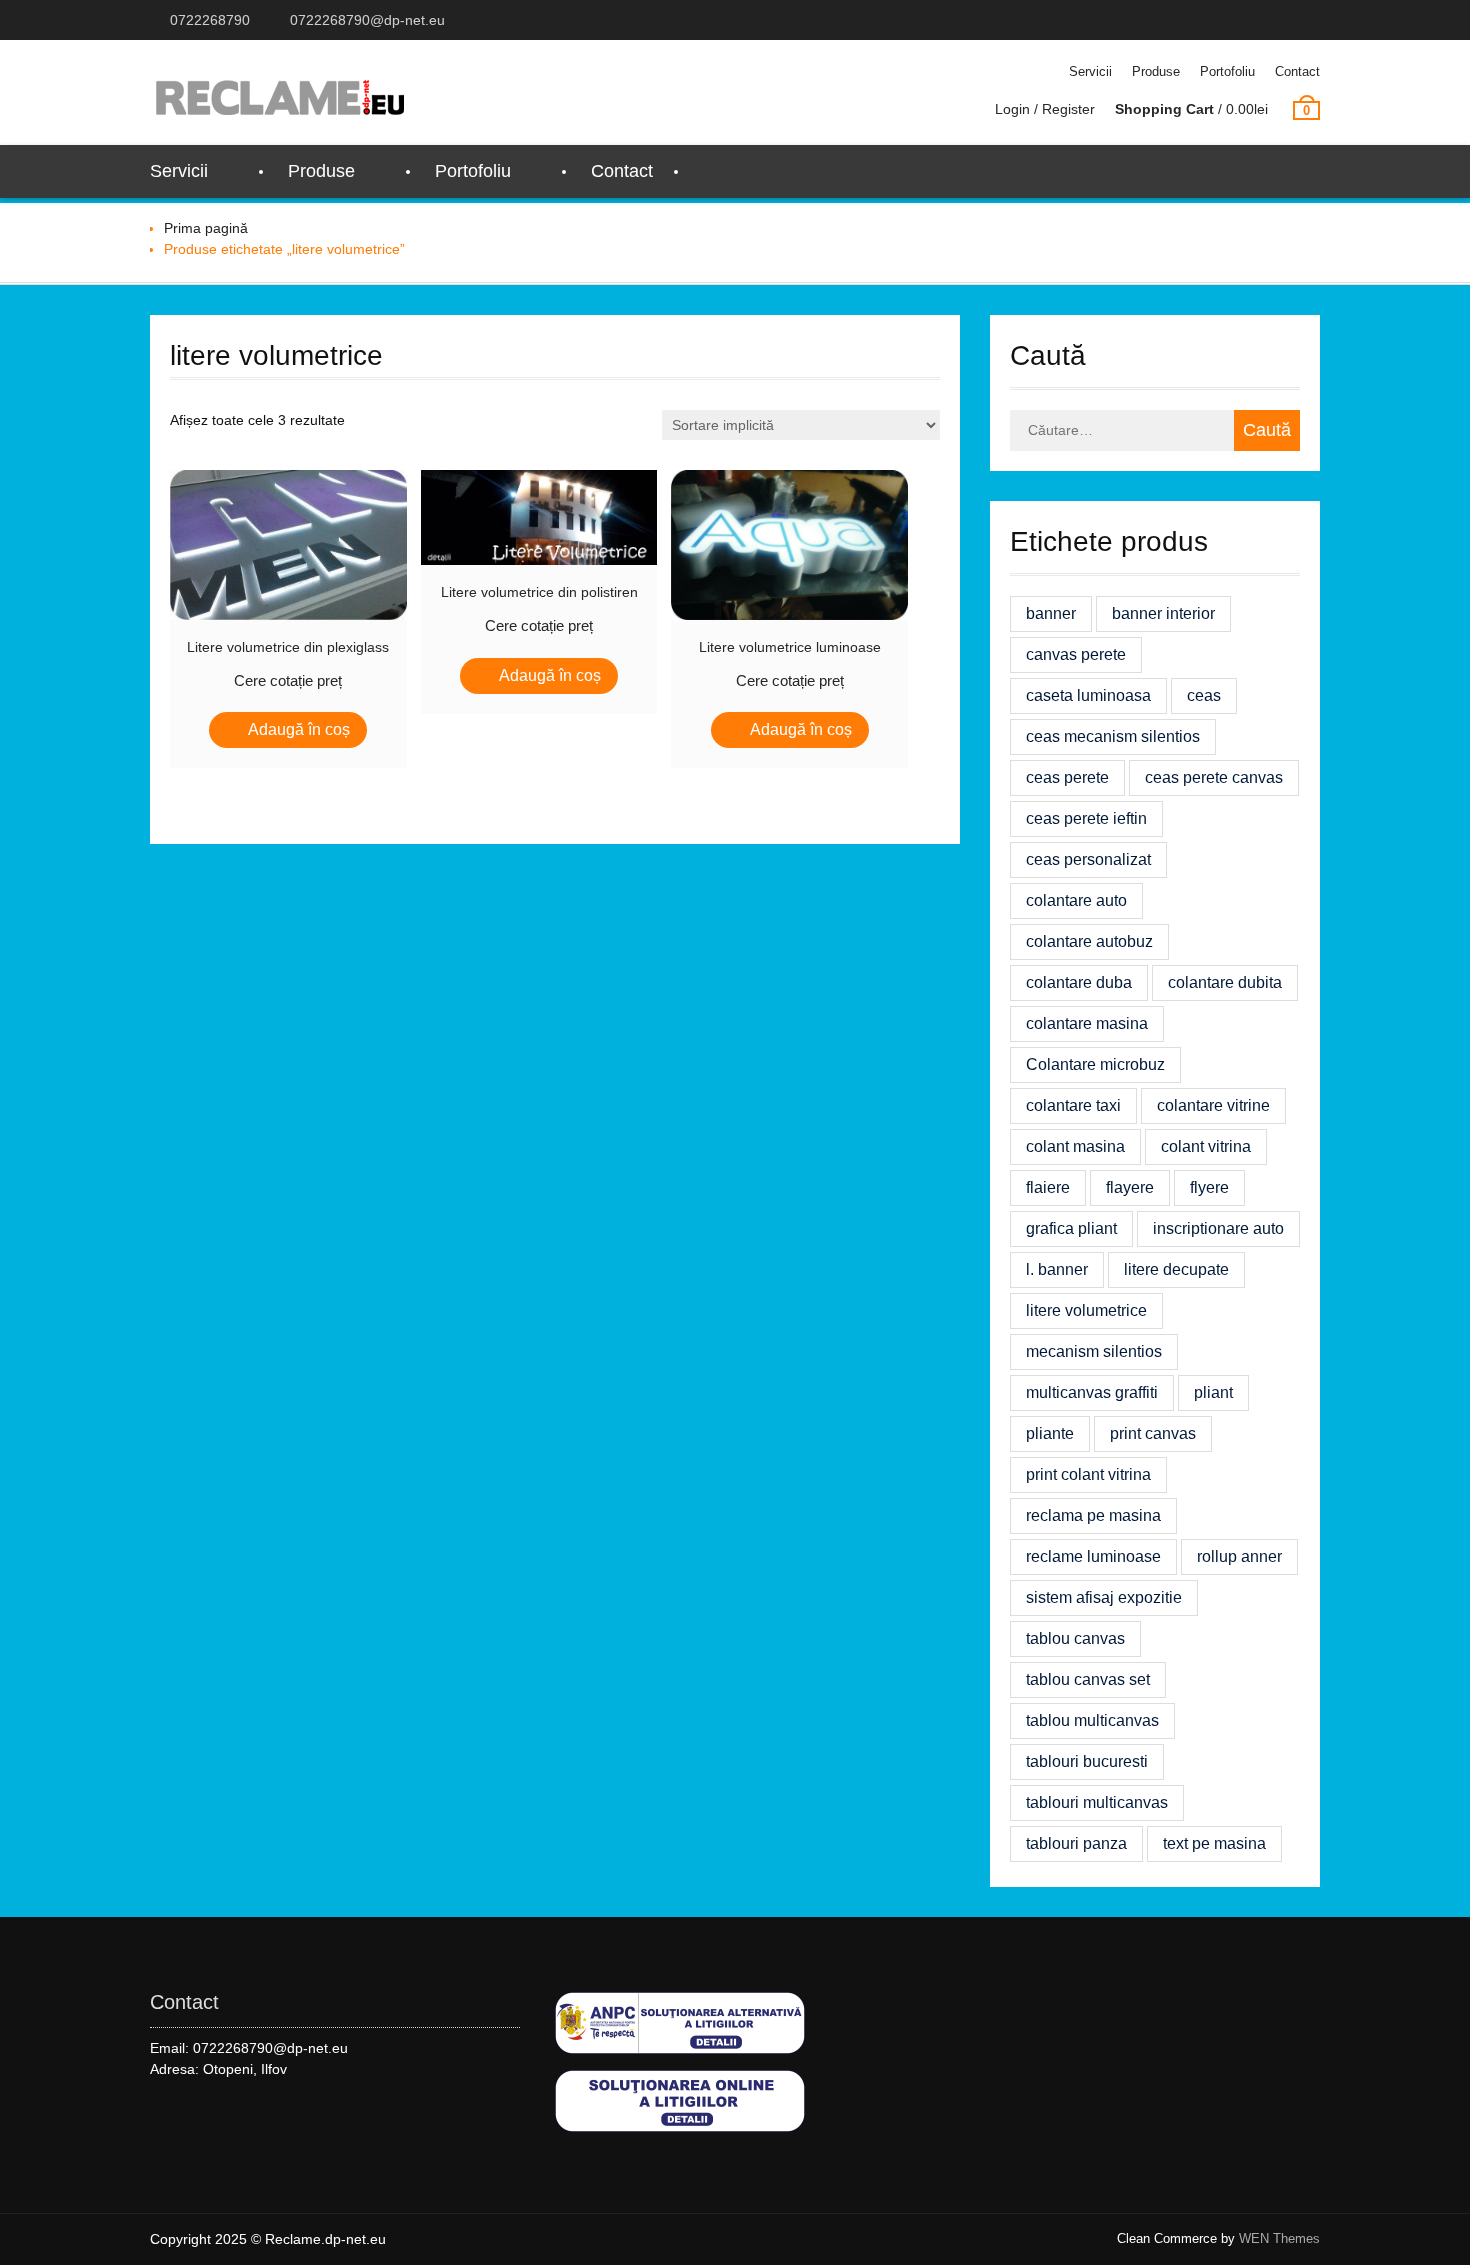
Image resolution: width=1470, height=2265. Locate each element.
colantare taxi (1073, 1105)
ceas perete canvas (1214, 777)
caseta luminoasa (1088, 695)
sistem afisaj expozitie (1104, 1597)
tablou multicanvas (1092, 1720)
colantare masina (1087, 1023)
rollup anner (1239, 1556)
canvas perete (1076, 654)
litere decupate (1176, 1269)
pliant (1213, 1392)
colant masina (1075, 1146)
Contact (1297, 71)
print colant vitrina (1088, 1474)
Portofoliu (1227, 71)
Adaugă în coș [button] (299, 729)
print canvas (1153, 1433)
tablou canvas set (1088, 1679)
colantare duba (1079, 982)
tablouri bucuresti (1087, 1761)
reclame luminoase (1093, 1556)
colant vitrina (1206, 1146)
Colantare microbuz (1095, 1064)
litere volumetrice (1086, 1310)
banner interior (1163, 613)
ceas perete (1067, 777)
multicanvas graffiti (1092, 1392)
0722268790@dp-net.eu (367, 20)
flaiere (1048, 1187)
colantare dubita (1225, 982)
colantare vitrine (1213, 1105)
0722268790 (210, 20)
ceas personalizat (1088, 859)
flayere (1130, 1187)
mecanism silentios (1094, 1351)
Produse (1156, 71)
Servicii (1090, 71)
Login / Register (1045, 109)
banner (1051, 613)
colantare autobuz (1089, 941)
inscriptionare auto (1218, 1228)
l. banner (1057, 1269)
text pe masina (1214, 1843)
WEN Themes (1279, 2238)
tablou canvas (1075, 1638)
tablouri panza (1076, 1843)
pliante (1050, 1433)
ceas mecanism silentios (1113, 736)
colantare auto (1076, 900)
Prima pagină (206, 228)
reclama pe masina (1093, 1515)
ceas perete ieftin (1086, 818)
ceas (1204, 695)
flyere (1209, 1187)
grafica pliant (1071, 1228)
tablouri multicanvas (1097, 1802)
